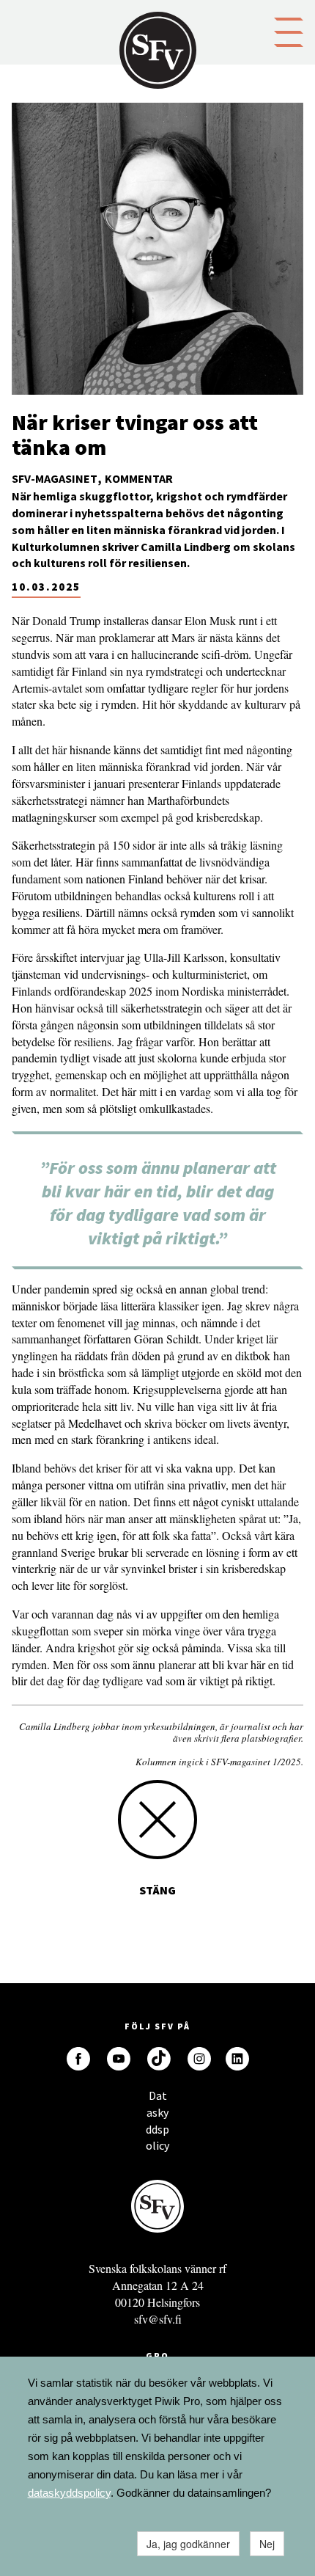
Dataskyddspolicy (157, 2099)
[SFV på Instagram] (199, 2059)
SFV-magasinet (55, 478)
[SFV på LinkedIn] (237, 2059)
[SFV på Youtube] (119, 2059)
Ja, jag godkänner (188, 2544)
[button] (289, 31)
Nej (267, 2544)
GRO (157, 2356)
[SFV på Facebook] (78, 2059)
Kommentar (139, 478)
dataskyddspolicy (69, 2493)
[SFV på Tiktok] (159, 2059)
